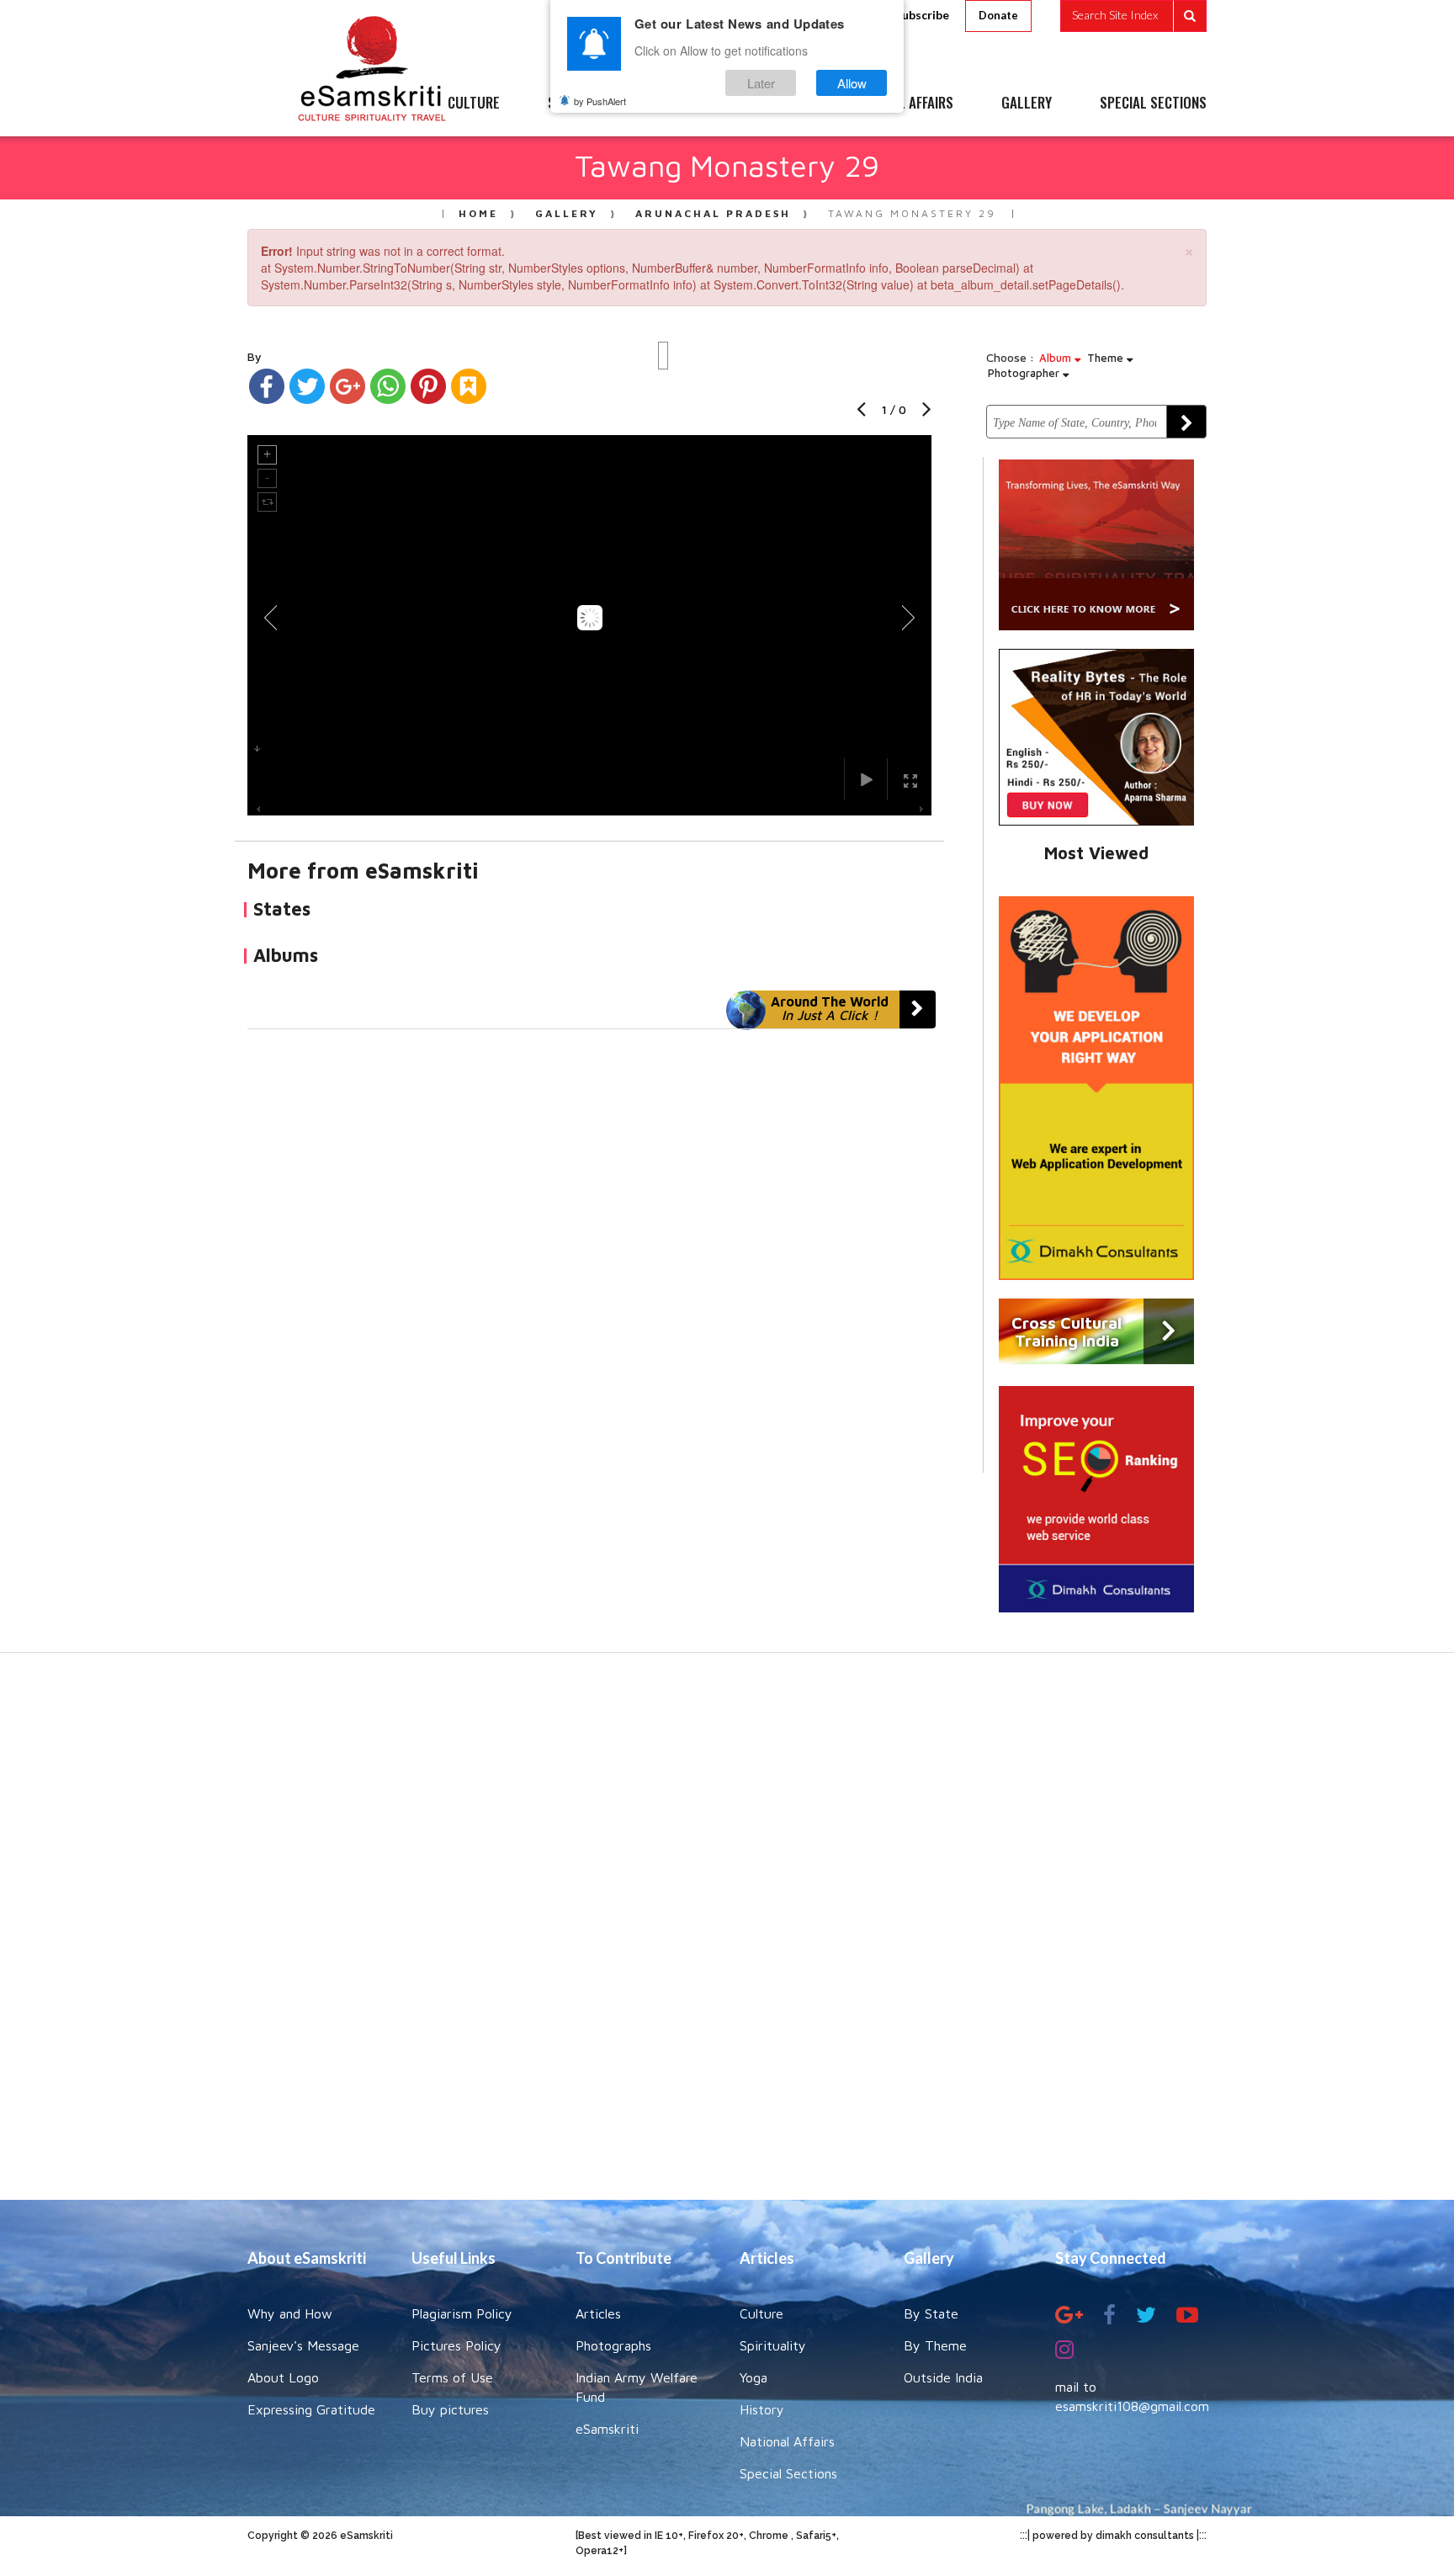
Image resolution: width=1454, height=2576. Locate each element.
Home (478, 213)
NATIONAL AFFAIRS (902, 104)
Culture (761, 2313)
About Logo (283, 2377)
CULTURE (474, 104)
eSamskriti (607, 2429)
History (762, 2409)
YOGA (689, 104)
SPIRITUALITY (586, 104)
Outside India (943, 2377)
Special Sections (788, 2473)
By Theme (935, 2345)
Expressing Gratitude (311, 2409)
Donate (998, 15)
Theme (1107, 358)
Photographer (1025, 373)
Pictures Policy (456, 2345)
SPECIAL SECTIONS (1153, 104)
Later (761, 83)
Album (1057, 358)
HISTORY (777, 104)
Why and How (290, 2313)
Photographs (613, 2345)
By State (931, 2313)
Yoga (754, 2377)
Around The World (830, 1008)
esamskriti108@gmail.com (1132, 2406)
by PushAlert (600, 101)
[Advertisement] (727, 1935)
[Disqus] (589, 1261)
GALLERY (1027, 104)
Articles (598, 2313)
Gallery (567, 213)
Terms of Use (452, 2377)
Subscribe (922, 15)
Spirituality (773, 2345)
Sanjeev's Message (303, 2345)
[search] (1133, 16)
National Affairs (787, 2441)
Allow (852, 83)
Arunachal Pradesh (713, 213)
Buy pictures (450, 2409)
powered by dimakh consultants (1113, 2536)
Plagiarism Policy (462, 2313)
